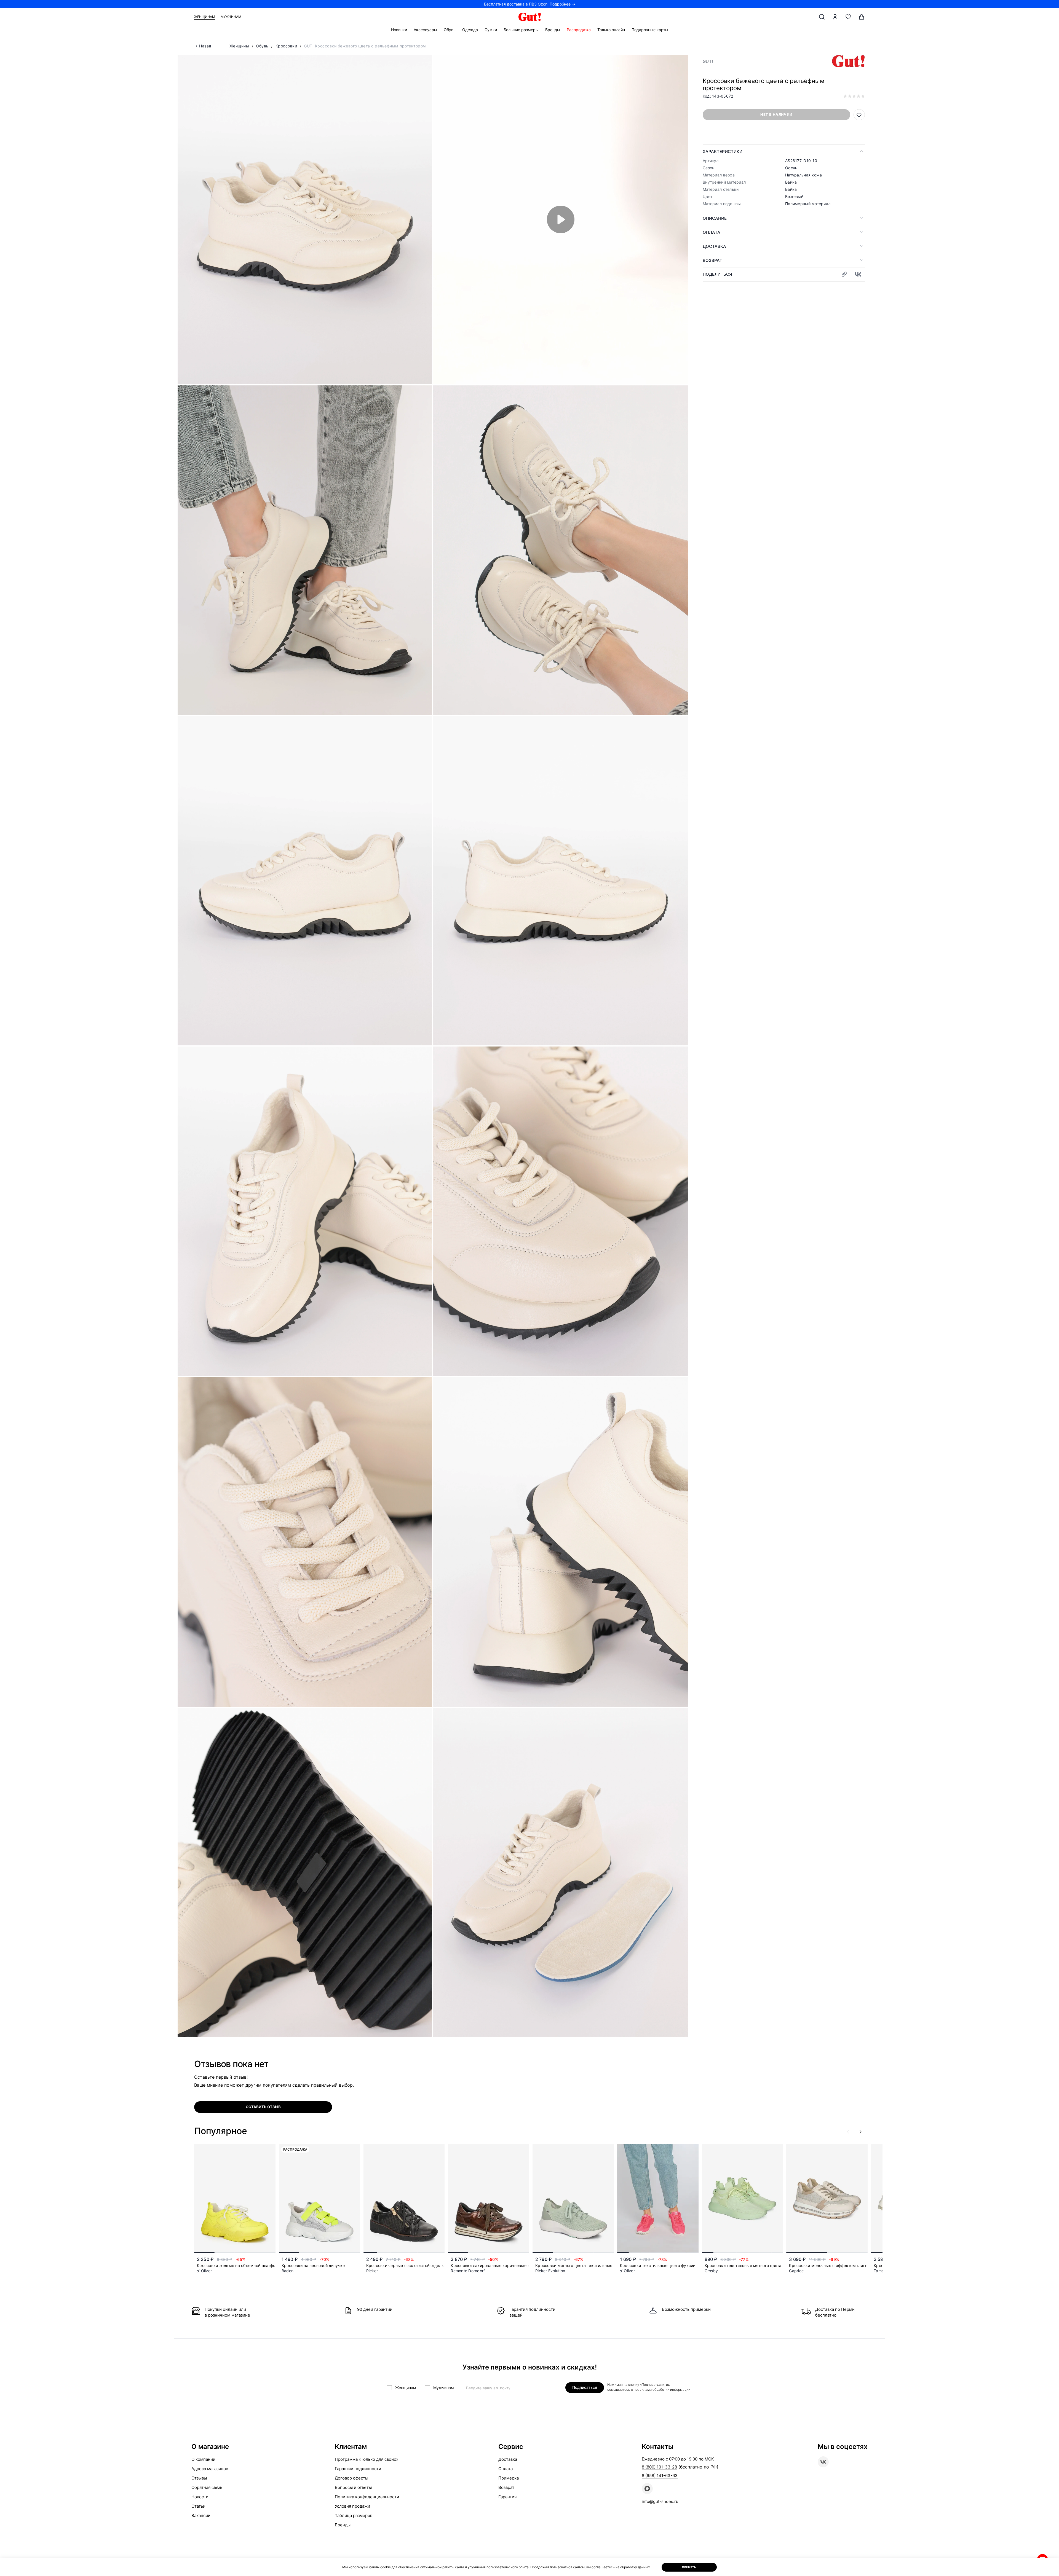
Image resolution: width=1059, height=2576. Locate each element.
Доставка (714, 246)
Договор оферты (351, 2478)
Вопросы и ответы (353, 2487)
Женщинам (205, 17)
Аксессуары (425, 30)
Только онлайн (611, 30)
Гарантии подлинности (358, 2469)
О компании (203, 2459)
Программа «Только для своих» (367, 2459)
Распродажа (579, 30)
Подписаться (585, 2387)
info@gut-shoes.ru (660, 2501)
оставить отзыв (263, 2107)
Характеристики (723, 151)
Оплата (712, 232)
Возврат (712, 260)
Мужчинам (231, 17)
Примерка (509, 2478)
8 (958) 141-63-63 (660, 2476)
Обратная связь (207, 2487)
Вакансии (201, 2515)
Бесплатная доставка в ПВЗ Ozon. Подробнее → (530, 4)
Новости (200, 2497)
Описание (715, 218)
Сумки (491, 30)
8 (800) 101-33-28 (659, 2467)
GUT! (708, 61)
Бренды (553, 30)
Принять (689, 2567)
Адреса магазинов (210, 2469)
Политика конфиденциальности (367, 2497)
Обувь (450, 30)
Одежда (470, 30)
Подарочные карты (650, 30)
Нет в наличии (776, 114)
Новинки (399, 30)
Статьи (198, 2506)
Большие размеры (521, 30)
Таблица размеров (354, 2515)
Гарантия (507, 2497)
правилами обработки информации (662, 2389)
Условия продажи (352, 2506)
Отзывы (199, 2478)
